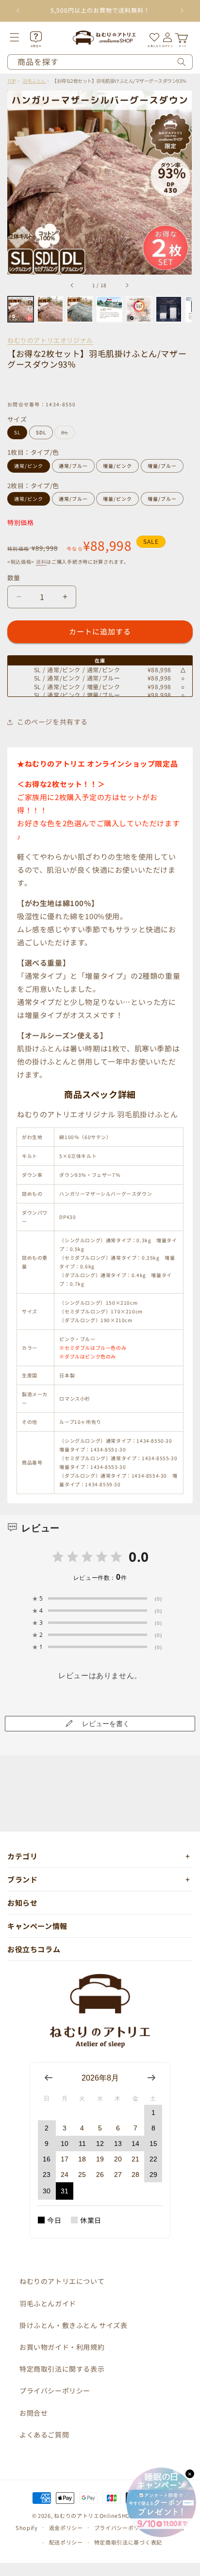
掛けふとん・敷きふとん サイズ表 (74, 2325)
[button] (21, 37)
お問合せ (33, 2413)
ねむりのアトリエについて (62, 2281)
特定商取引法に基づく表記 (128, 2542)
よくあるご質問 (44, 2435)
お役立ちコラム (34, 1949)
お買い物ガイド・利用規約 (62, 2347)
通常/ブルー (73, 466)
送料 (41, 562)
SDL (41, 432)
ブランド (22, 1879)
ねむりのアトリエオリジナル (50, 340)
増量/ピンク (117, 466)
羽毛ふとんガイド (48, 2303)
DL (67, 434)
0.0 (139, 1557)
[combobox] (100, 62)
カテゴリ (22, 1856)
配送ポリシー (66, 2542)
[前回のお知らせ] (18, 11)
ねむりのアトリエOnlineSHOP (94, 2515)
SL (17, 432)
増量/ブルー (162, 466)
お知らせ (22, 1903)
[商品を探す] (182, 62)
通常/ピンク (29, 466)
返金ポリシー (66, 2528)
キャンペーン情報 (37, 1926)
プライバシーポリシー (55, 2391)
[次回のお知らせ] (182, 11)
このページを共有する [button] (52, 722)
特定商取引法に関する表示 (62, 2369)
